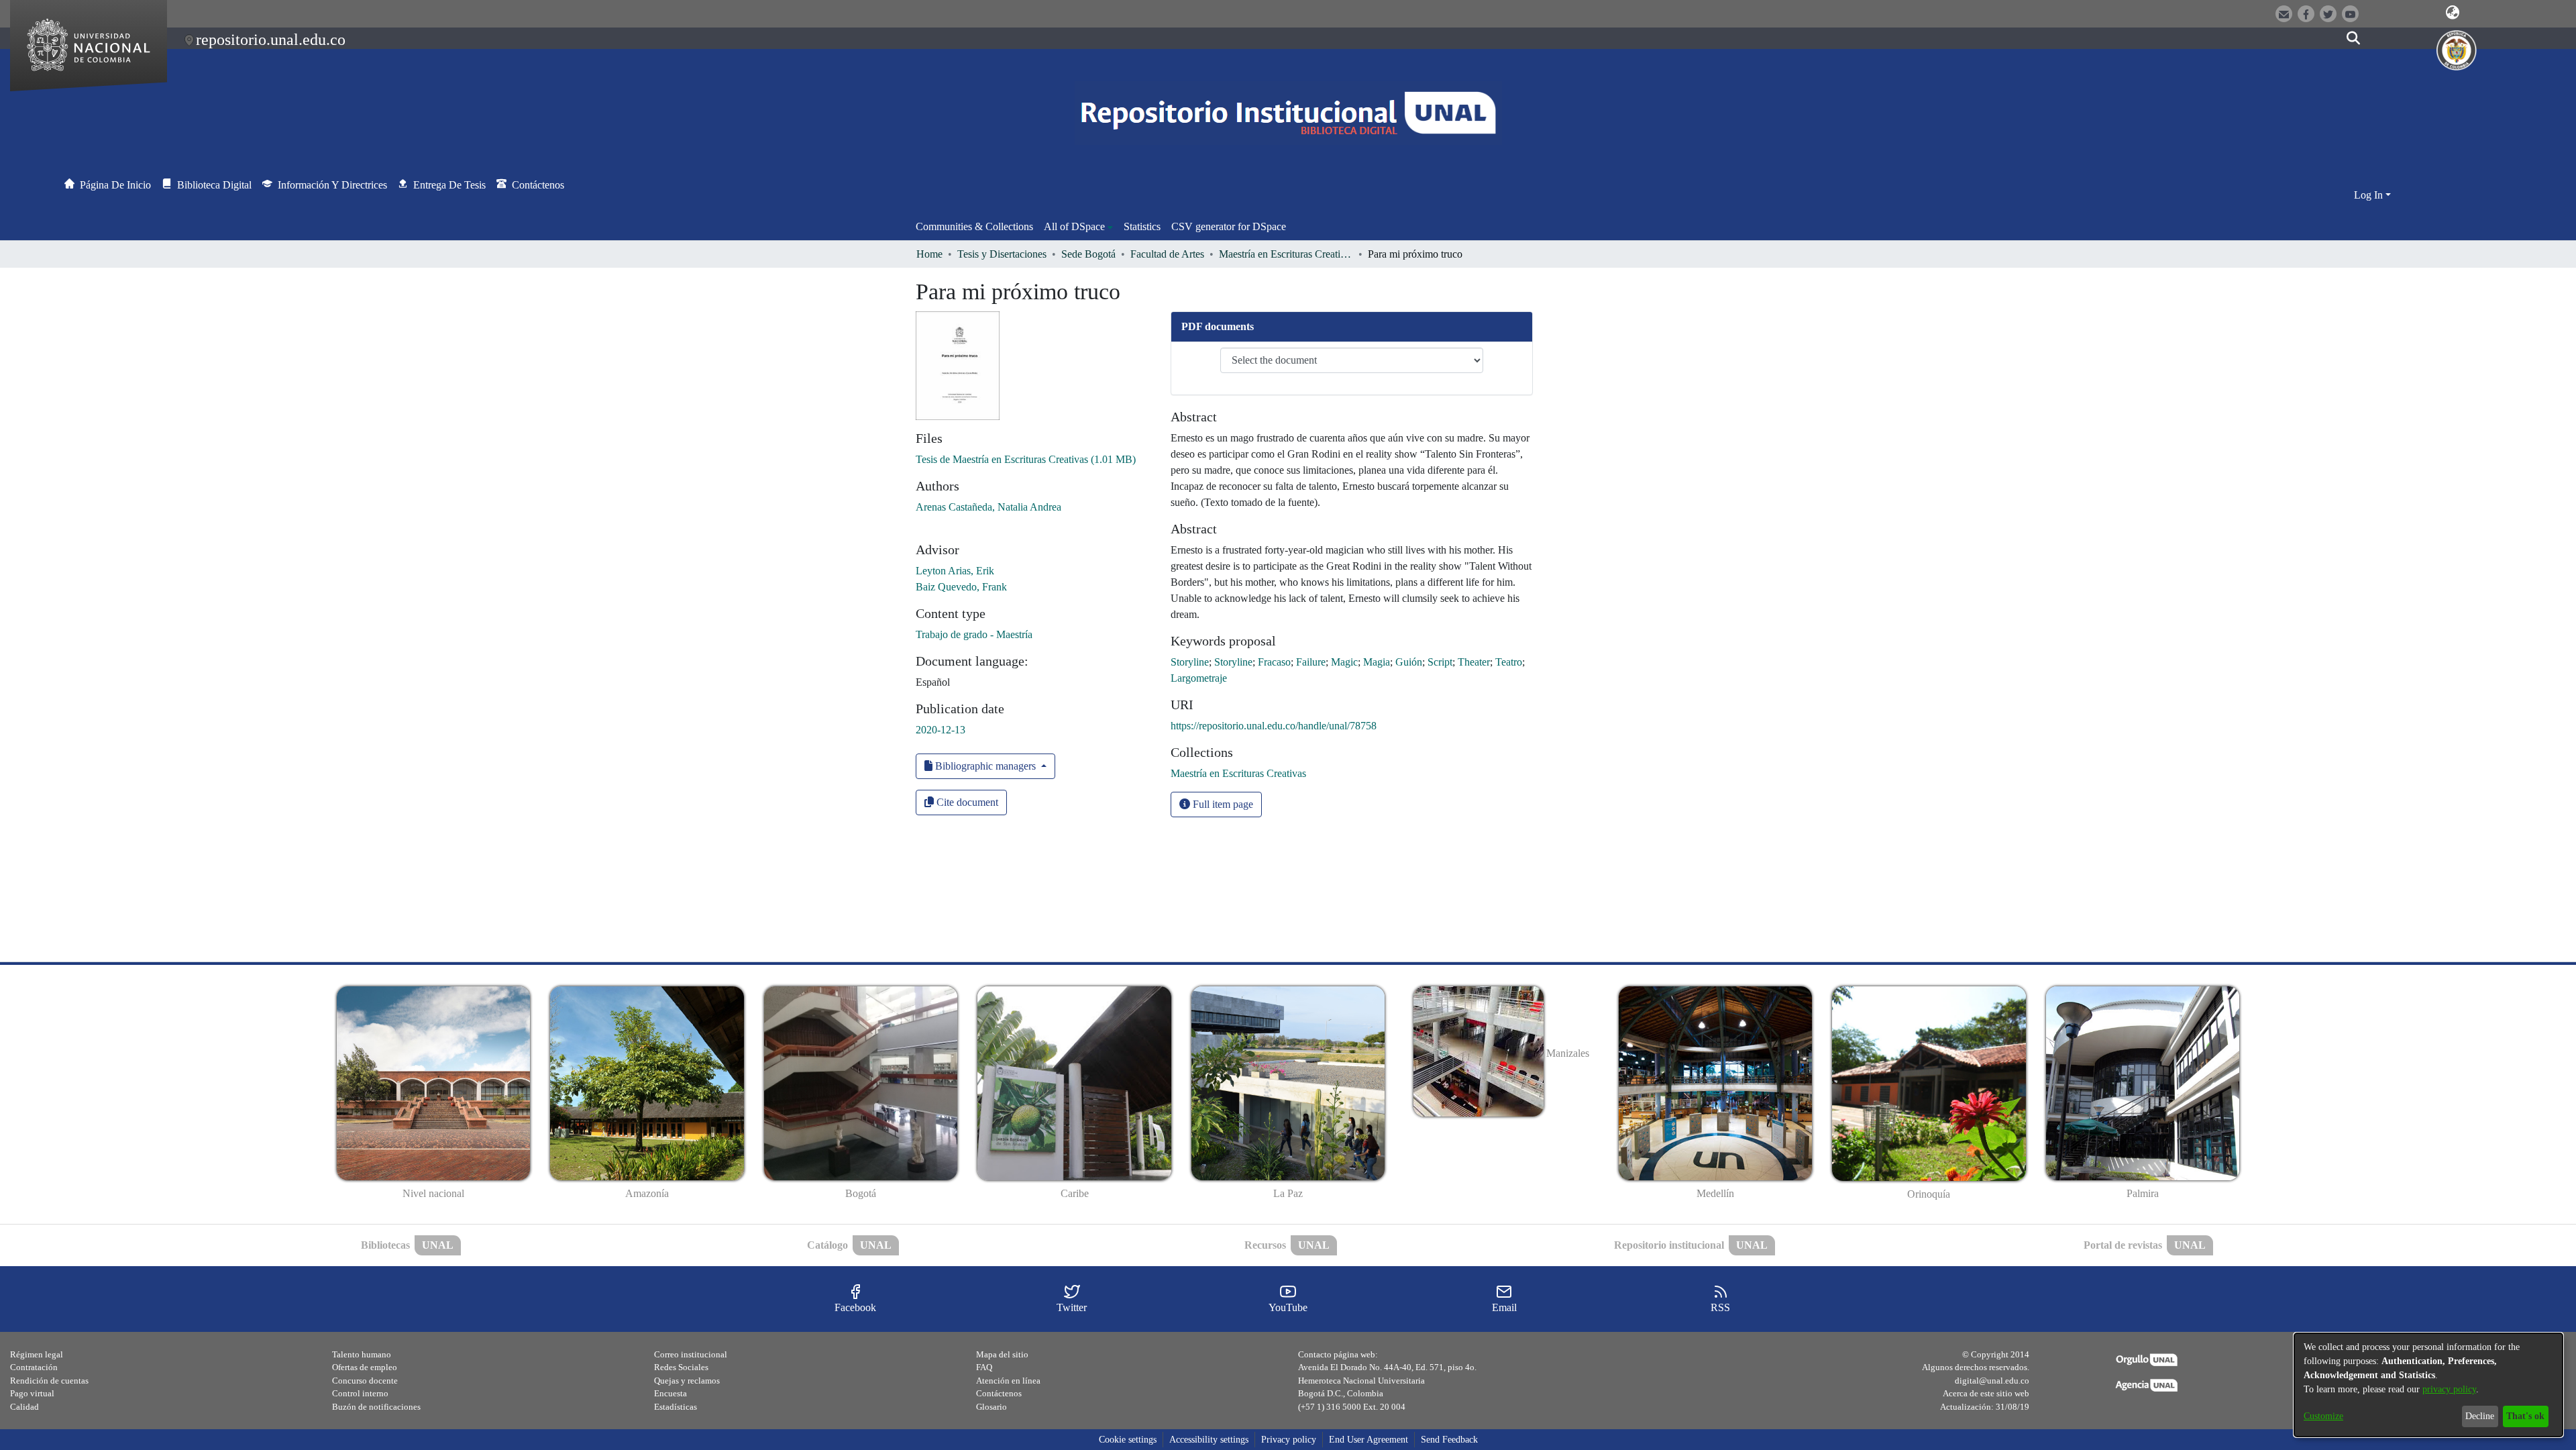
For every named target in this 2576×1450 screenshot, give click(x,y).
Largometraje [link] (1199, 678)
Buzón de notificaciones (376, 1407)
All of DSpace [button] (1074, 226)
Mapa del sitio (1002, 1354)
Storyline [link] (1190, 662)
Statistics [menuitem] (1142, 226)
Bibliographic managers (985, 766)
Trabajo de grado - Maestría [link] (974, 634)
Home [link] (929, 254)
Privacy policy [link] (1289, 1440)
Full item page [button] (1222, 804)
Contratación (34, 1367)
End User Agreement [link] (1368, 1440)
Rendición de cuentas (49, 1381)
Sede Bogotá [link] (1088, 254)
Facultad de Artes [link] (1167, 254)
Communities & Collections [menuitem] (974, 226)
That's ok (2525, 1416)
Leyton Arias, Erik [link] (955, 571)
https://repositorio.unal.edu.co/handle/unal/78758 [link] (1274, 726)
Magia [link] (1377, 662)
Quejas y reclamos (687, 1381)
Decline (2480, 1416)
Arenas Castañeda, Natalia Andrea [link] (988, 507)
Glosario (991, 1407)
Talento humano (362, 1354)
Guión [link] (1409, 662)
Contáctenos (999, 1393)
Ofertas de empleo (365, 1367)
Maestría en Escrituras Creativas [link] (1286, 254)
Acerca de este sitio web (1986, 1393)
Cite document (966, 802)
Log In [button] (2370, 195)
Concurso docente (365, 1381)
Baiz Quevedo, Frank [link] (961, 587)
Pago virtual (32, 1393)
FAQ (984, 1367)
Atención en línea (1008, 1381)
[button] (2453, 13)
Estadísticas (676, 1407)
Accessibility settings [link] (1209, 1440)
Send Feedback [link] (1449, 1440)
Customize (2323, 1416)
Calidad (24, 1407)
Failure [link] (1311, 662)
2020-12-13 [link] (941, 730)
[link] (1026, 459)
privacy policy (2449, 1389)
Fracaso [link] (1274, 662)
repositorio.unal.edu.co (271, 40)
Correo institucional (691, 1354)
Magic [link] (1344, 662)
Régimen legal (37, 1354)
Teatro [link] (1509, 662)
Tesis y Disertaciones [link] (1002, 254)
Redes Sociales (681, 1367)
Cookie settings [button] (1128, 1440)
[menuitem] (1078, 227)
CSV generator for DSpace (1229, 226)
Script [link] (1440, 662)
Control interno (360, 1393)
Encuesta (670, 1393)
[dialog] (2428, 1385)
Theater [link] (1474, 662)
